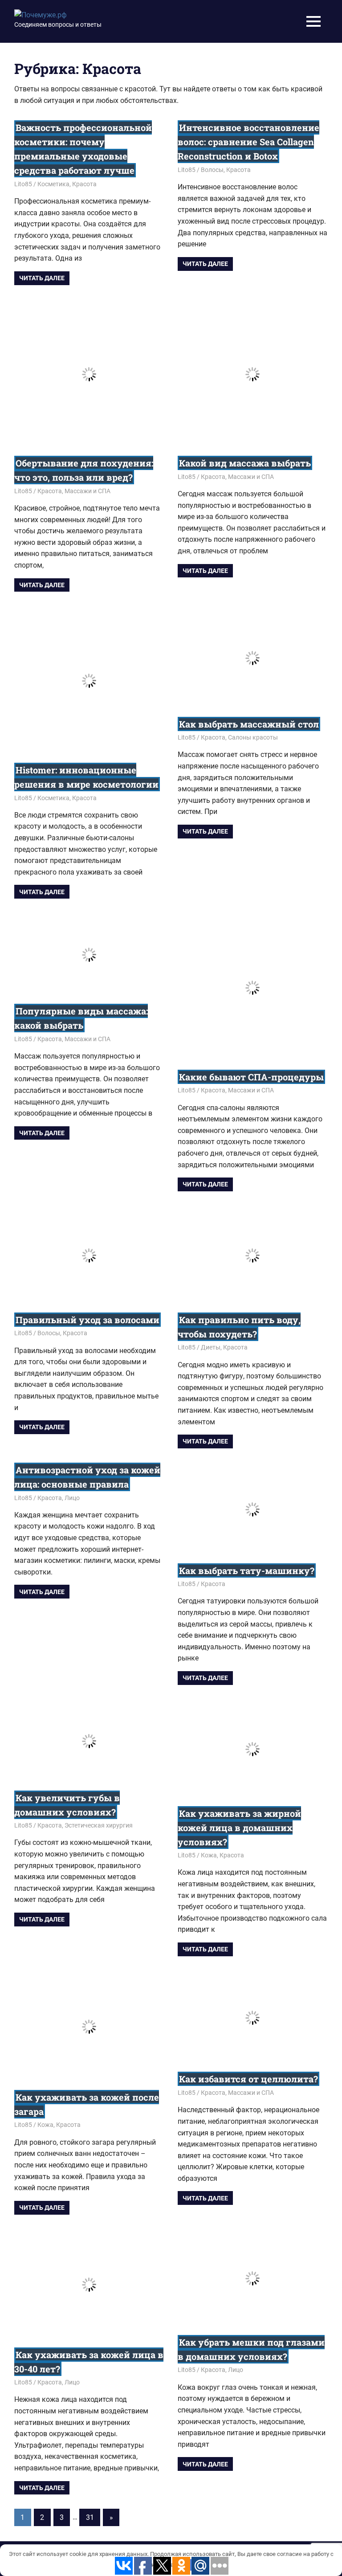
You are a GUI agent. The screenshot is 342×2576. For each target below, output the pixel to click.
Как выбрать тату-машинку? (247, 1570)
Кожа (209, 1855)
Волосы (212, 170)
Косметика (53, 184)
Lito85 (23, 184)
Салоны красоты (253, 737)
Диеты (211, 1347)
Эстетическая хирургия (99, 1825)
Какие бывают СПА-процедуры (251, 1077)
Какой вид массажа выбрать (245, 463)
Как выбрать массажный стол (249, 724)
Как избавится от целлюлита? (248, 2079)
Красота (84, 184)
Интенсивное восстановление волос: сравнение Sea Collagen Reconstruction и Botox (248, 142)
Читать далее (42, 278)
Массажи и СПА (88, 491)
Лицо (72, 1498)
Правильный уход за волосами (88, 1320)
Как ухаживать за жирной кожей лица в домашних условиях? (239, 1828)
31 (90, 2517)
